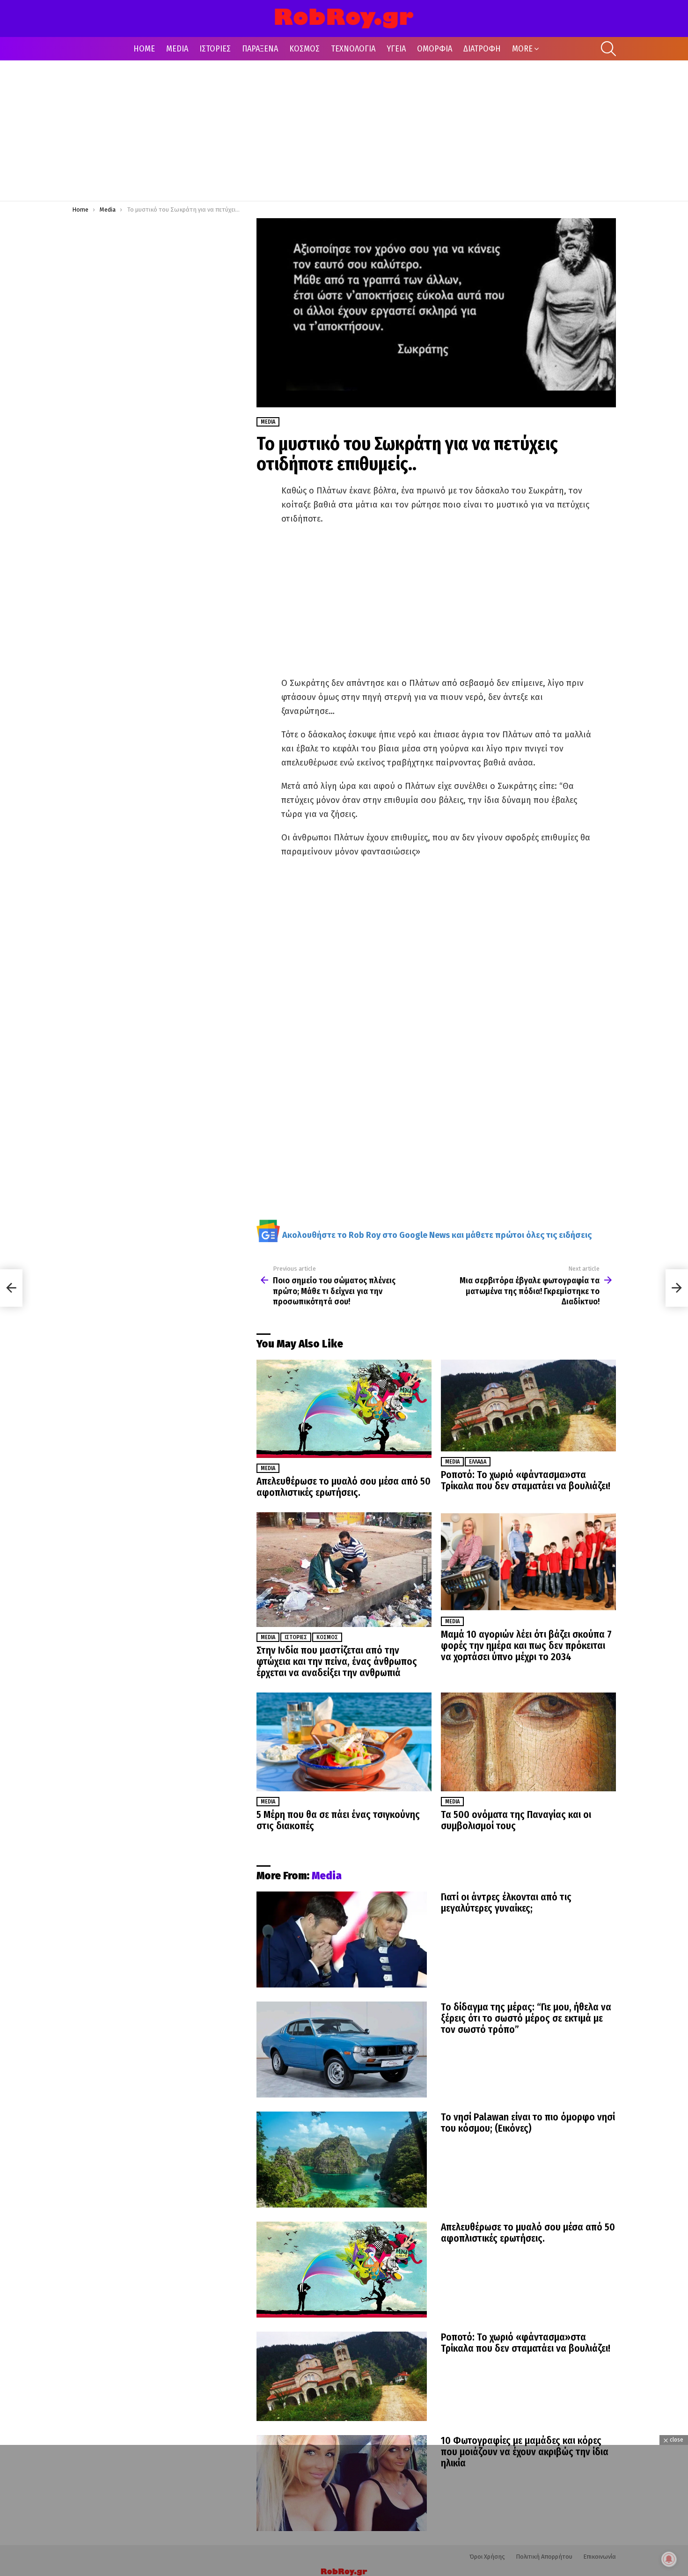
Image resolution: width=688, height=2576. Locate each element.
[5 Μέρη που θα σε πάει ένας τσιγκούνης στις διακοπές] (344, 1742)
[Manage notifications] (669, 2559)
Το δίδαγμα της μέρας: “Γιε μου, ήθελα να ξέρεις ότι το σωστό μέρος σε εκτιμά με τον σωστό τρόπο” (526, 2018)
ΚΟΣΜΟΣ (304, 49)
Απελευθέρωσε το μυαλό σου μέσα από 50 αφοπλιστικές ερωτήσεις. (344, 1487)
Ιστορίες (296, 1637)
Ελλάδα (478, 1462)
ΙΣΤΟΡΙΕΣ (215, 49)
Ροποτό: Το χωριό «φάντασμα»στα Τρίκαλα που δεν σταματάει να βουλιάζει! (526, 1480)
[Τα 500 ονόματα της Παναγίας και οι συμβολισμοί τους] (528, 1742)
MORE (522, 49)
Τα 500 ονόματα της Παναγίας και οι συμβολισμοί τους (516, 1820)
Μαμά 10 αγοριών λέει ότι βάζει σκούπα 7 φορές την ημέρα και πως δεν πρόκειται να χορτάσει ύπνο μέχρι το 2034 (526, 1646)
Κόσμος (327, 1637)
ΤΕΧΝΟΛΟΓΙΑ (353, 49)
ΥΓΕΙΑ (396, 49)
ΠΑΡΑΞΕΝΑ (260, 49)
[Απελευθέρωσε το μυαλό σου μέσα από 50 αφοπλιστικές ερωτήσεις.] (344, 1409)
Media (268, 1468)
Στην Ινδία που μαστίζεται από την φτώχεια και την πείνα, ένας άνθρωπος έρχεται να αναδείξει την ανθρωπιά (337, 1662)
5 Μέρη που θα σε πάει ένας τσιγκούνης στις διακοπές (338, 1820)
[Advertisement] (344, 131)
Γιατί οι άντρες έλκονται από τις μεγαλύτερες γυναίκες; (506, 1903)
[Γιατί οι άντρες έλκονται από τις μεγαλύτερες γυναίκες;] (342, 1939)
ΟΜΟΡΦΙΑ (435, 49)
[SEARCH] (608, 49)
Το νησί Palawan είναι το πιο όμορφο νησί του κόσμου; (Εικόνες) (528, 2123)
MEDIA (177, 49)
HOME (144, 49)
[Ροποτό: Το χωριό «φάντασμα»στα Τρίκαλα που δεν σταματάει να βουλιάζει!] (528, 1406)
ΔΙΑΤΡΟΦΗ (482, 49)
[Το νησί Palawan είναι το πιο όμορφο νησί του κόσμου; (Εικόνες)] (342, 2160)
